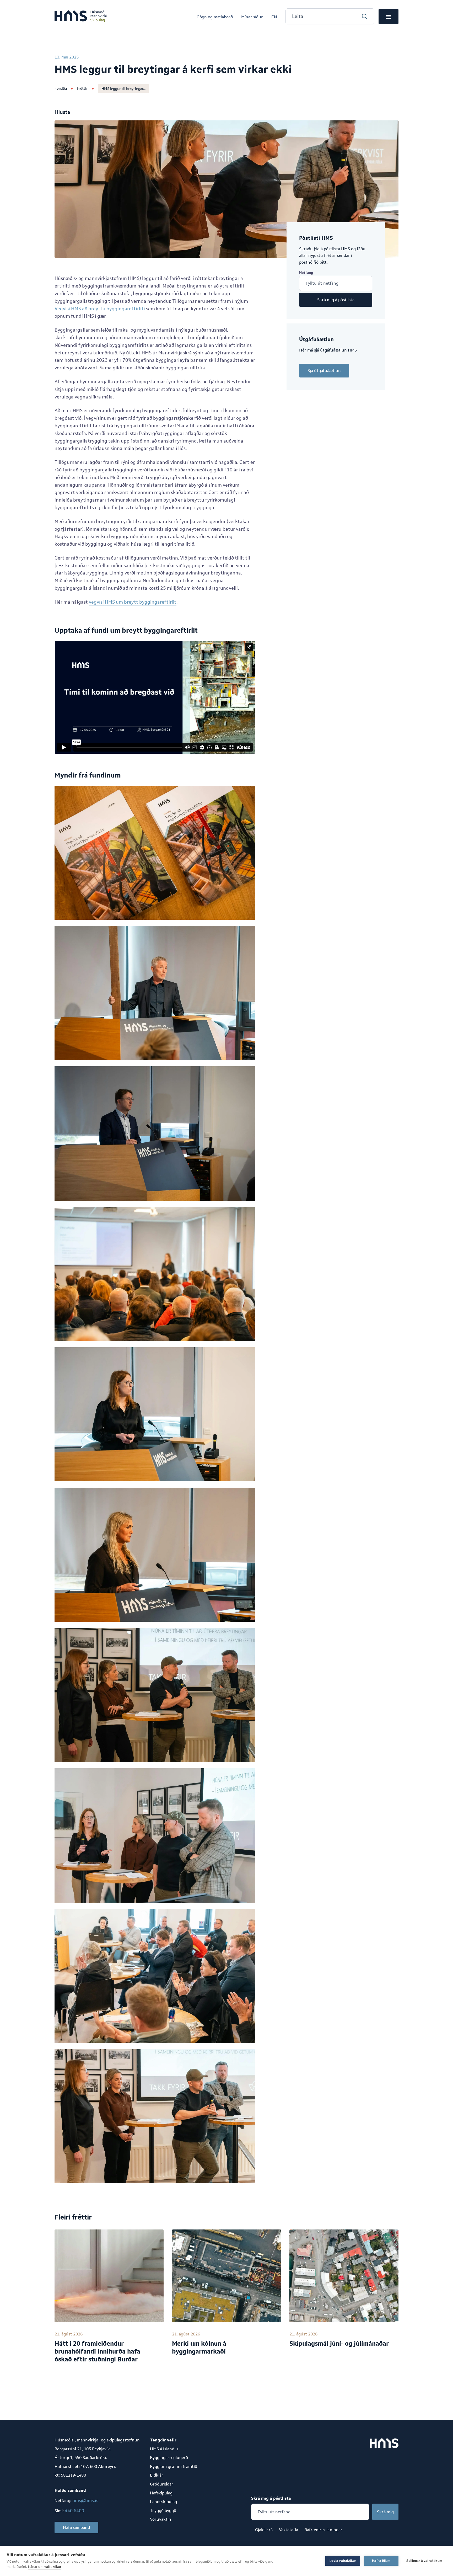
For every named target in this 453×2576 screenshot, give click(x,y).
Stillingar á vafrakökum (424, 2561)
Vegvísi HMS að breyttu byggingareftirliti (100, 309)
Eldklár (157, 2475)
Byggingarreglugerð (169, 2458)
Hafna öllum (381, 2561)
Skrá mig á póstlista (336, 300)
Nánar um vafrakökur (45, 2567)
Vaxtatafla (288, 2530)
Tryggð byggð (163, 2511)
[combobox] (330, 16)
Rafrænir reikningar (323, 2530)
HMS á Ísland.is (164, 2449)
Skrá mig (385, 2512)
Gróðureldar (162, 2484)
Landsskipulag (163, 2502)
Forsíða (61, 88)
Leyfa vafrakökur (343, 2561)
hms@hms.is (85, 2500)
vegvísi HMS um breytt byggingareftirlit (133, 602)
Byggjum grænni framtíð (174, 2466)
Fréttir (82, 88)
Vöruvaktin (161, 2519)
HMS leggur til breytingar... (123, 89)
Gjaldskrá (264, 2530)
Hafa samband (76, 2527)
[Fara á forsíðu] (81, 17)
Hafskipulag (161, 2493)
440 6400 (74, 2511)
